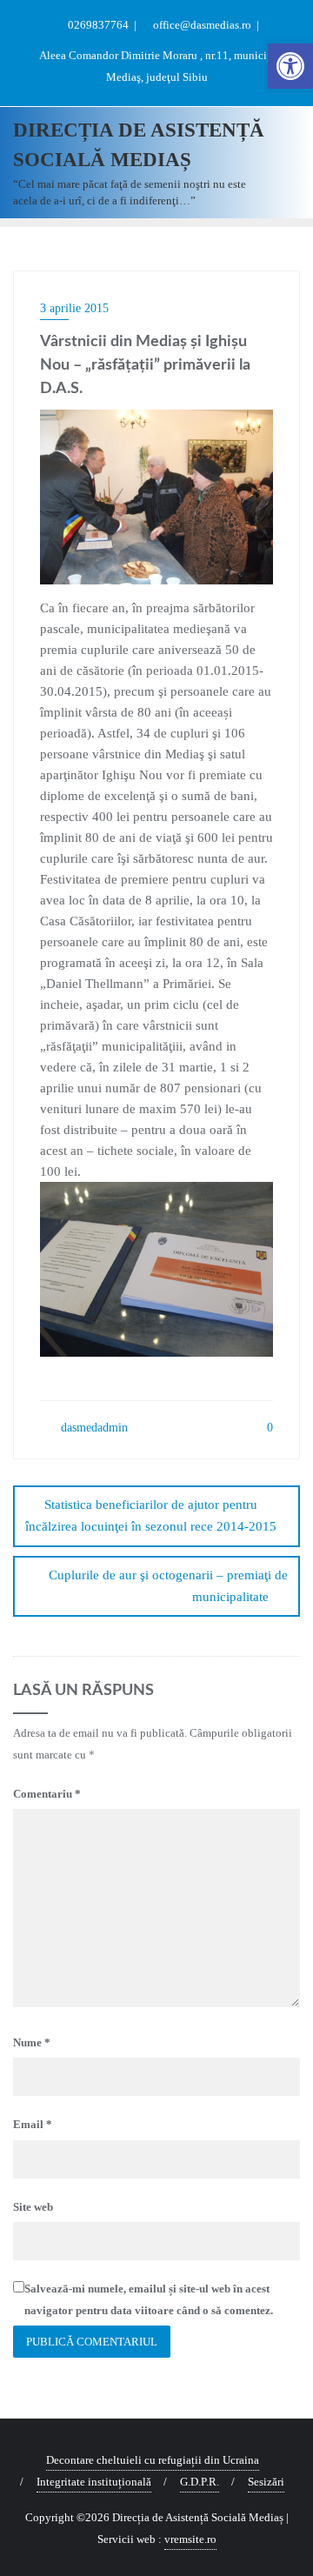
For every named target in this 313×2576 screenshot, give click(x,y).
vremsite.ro (190, 2539)
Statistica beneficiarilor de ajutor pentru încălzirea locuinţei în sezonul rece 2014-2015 (151, 1515)
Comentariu (47, 1794)
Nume (32, 2042)
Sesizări (266, 2482)
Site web (33, 2207)
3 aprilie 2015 (74, 308)
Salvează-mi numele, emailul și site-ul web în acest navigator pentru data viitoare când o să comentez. (149, 2299)
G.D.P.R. (200, 2482)
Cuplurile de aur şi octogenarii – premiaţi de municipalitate (168, 1586)
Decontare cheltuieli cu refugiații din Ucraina (153, 2460)
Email (33, 2124)
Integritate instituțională (94, 2482)
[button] (290, 66)
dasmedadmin (93, 1428)
